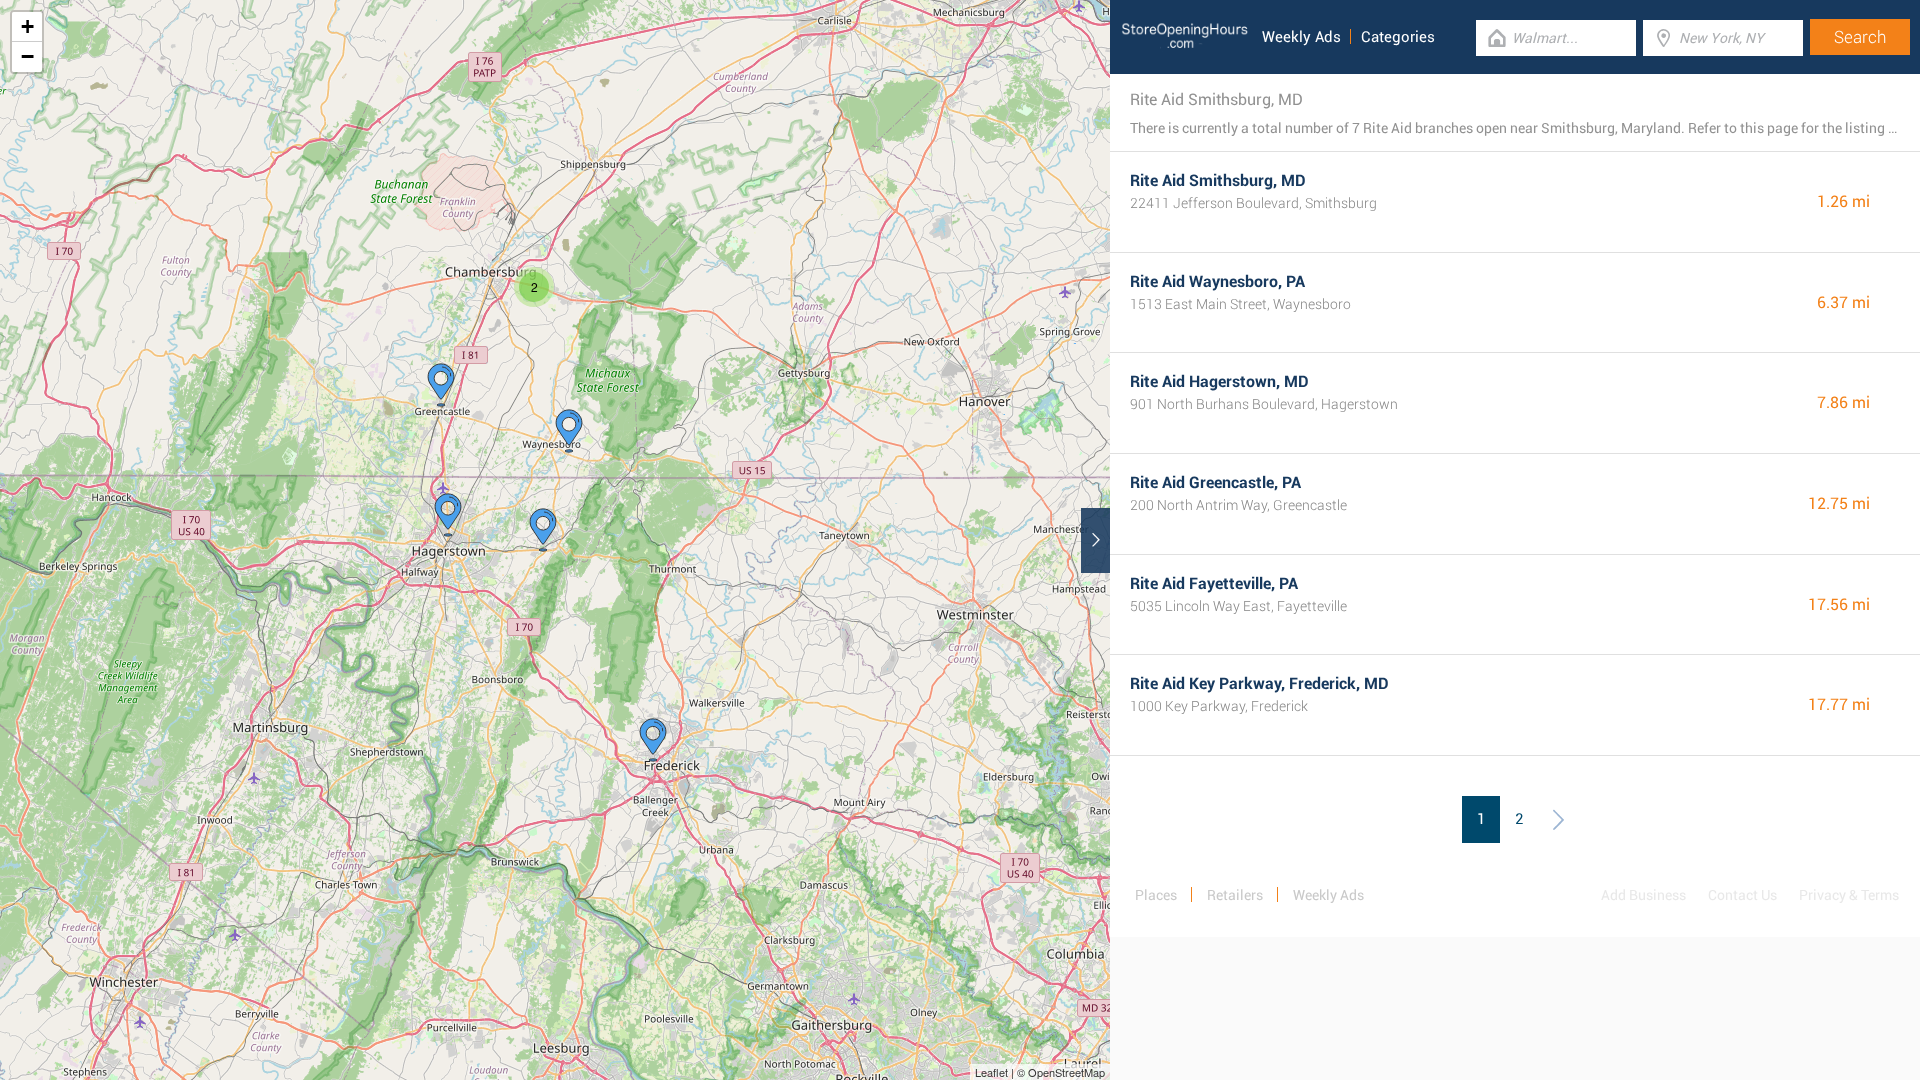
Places (1156, 895)
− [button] (27, 56)
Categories (1398, 37)
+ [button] (27, 26)
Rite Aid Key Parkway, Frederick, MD (1259, 683)
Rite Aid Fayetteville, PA (1214, 583)
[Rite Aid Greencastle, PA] (441, 385)
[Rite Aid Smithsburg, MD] (543, 530)
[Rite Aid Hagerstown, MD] (448, 515)
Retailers (1235, 895)
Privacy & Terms (1849, 895)
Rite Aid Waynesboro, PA (1217, 281)
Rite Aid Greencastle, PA (1215, 482)
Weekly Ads (1301, 37)
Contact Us (1742, 895)
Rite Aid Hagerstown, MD (1219, 381)
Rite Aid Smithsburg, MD (1218, 180)
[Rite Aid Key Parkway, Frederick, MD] (653, 740)
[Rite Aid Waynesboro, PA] (569, 431)
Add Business (1643, 895)
